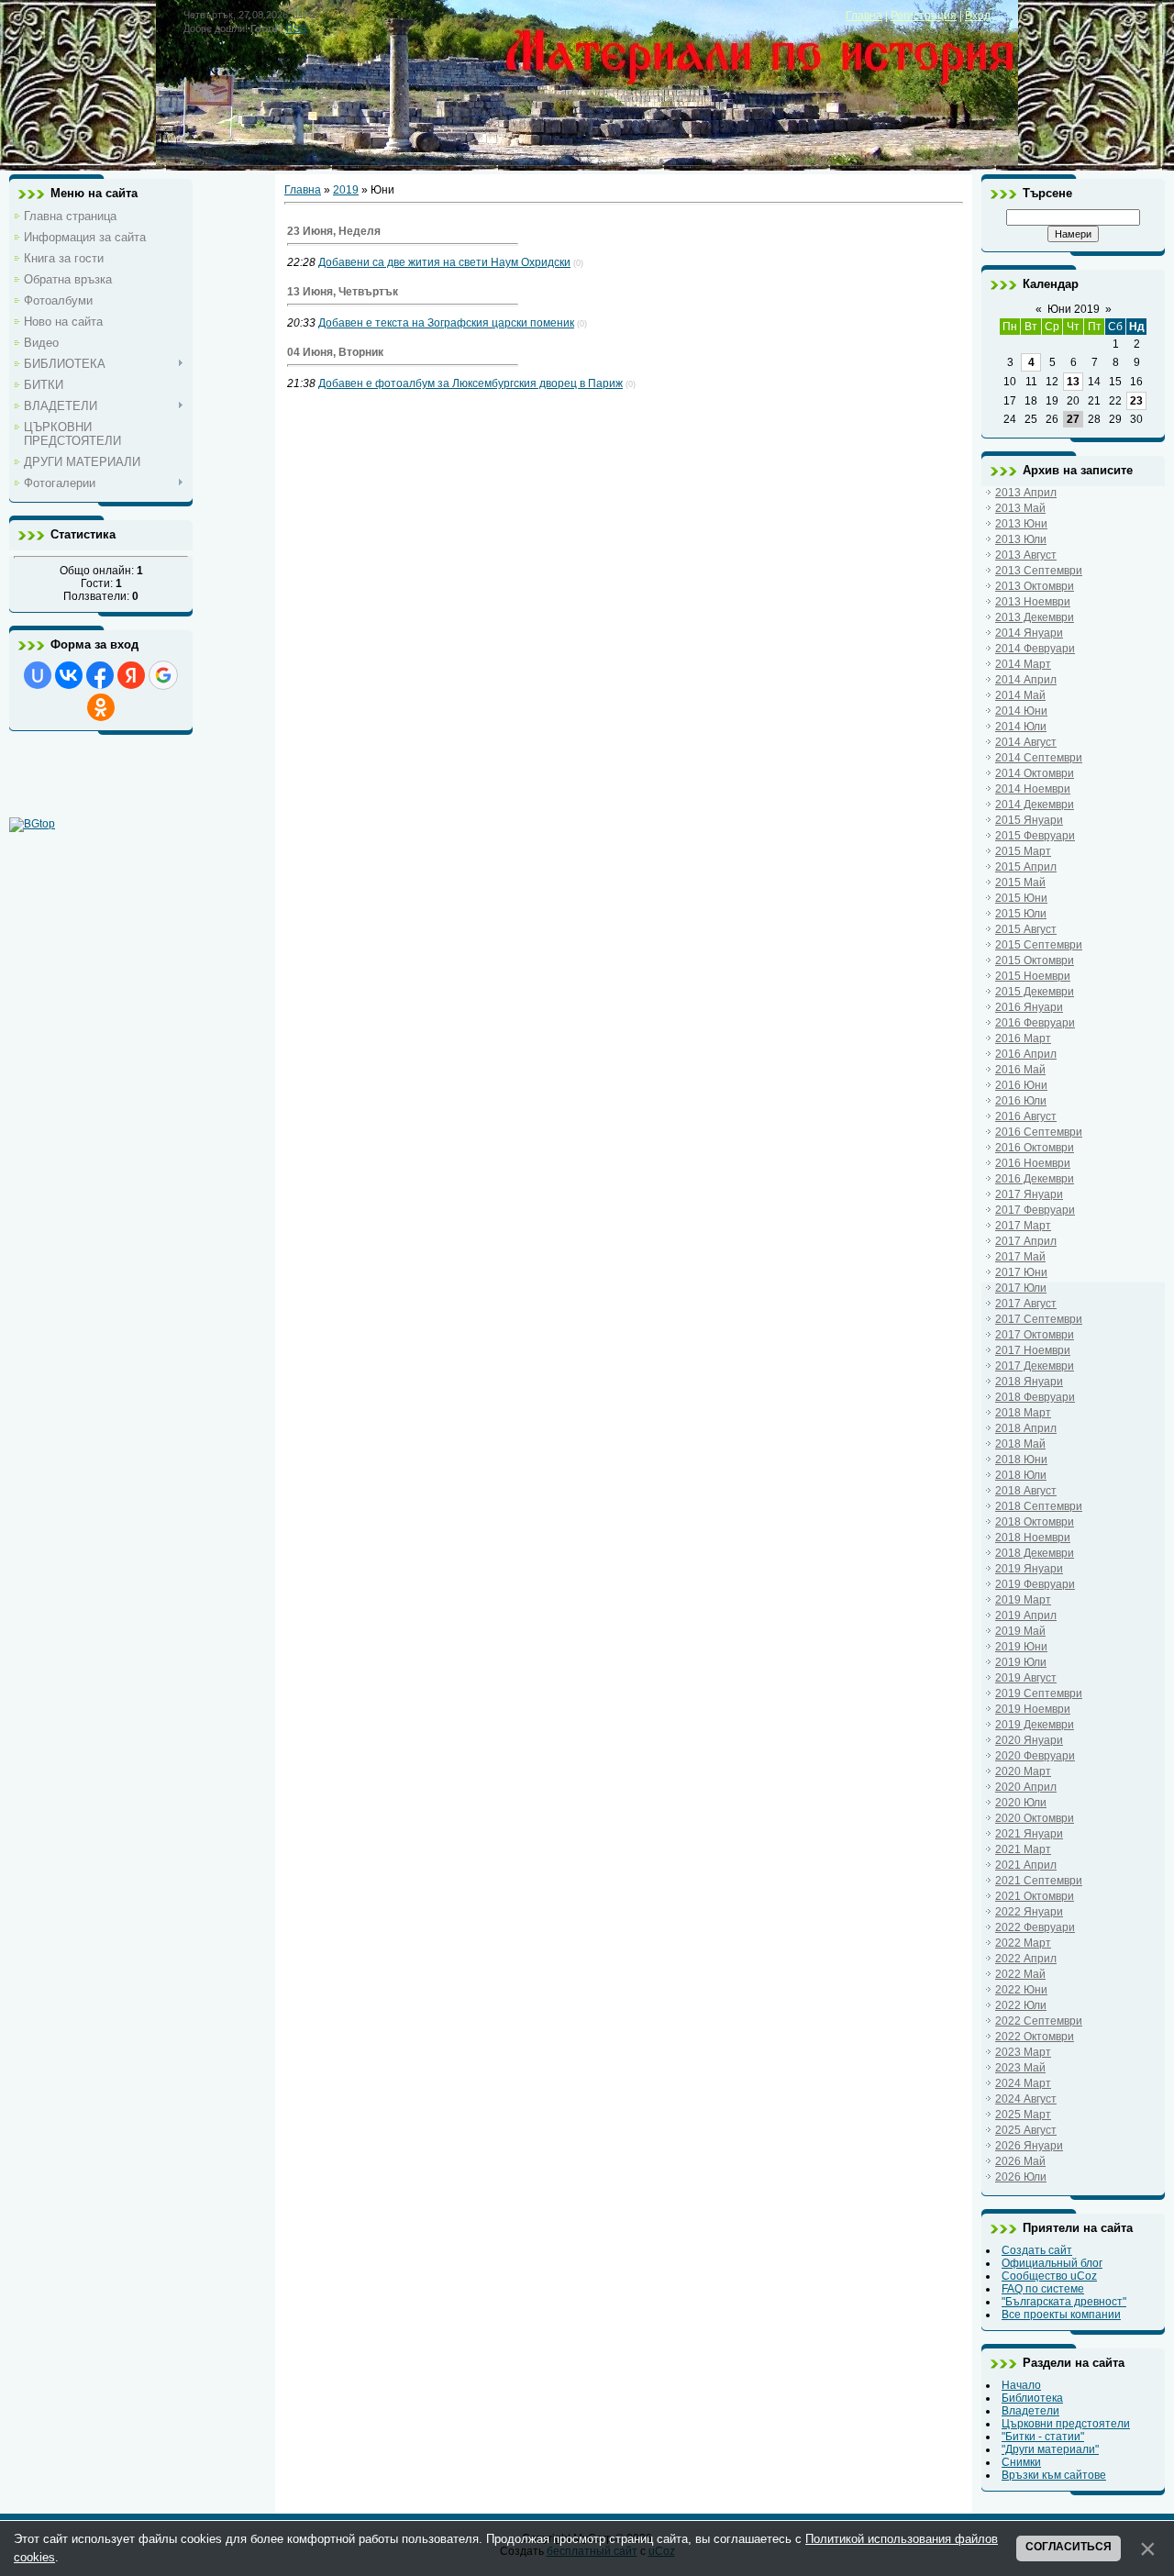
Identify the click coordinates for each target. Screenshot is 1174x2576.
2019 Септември (1039, 1693)
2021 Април (1026, 1865)
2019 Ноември (1033, 1709)
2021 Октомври (1035, 1896)
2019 (346, 190)
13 (1073, 382)
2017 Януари (1029, 1194)
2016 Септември (1039, 1132)
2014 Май (1020, 695)
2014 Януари (1029, 633)
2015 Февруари (1035, 836)
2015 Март (1023, 851)
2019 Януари (1029, 1569)
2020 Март (1023, 1771)
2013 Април (1026, 493)
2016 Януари (1029, 1007)
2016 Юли (1021, 1101)
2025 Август (1026, 2130)
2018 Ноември (1033, 1538)
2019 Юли (1021, 1662)
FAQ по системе (1043, 2289)
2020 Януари (1029, 1740)
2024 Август (1026, 2099)
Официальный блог (1052, 2263)
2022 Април (1026, 1959)
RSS (296, 28)
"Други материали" (1050, 2449)
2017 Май (1020, 1257)
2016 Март (1023, 1038)
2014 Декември (1035, 805)
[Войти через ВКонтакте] (69, 675)
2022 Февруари (1035, 1927)
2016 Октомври (1035, 1148)
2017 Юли (1021, 1288)
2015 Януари (1029, 820)
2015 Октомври (1035, 960)
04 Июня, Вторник (335, 352)
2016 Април (1026, 1054)
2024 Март (1023, 2083)
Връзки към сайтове (1054, 2475)
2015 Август (1026, 929)
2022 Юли (1021, 2005)
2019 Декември (1035, 1725)
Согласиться (1069, 2547)
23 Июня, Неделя (334, 231)
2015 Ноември (1033, 976)
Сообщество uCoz (1049, 2276)
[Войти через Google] (163, 675)
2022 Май (1020, 1974)
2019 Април (1026, 1616)
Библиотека (1032, 2398)
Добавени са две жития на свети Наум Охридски (444, 262)
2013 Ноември (1033, 602)
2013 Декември (1035, 617)
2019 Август (1026, 1678)
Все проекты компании (1061, 2315)
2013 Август (1026, 555)
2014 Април (1026, 680)
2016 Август (1026, 1116)
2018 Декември (1035, 1553)
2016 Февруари (1035, 1023)
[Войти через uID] (38, 675)
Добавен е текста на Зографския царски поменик (446, 323)
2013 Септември (1039, 571)
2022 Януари (1029, 1912)
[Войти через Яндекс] (131, 675)
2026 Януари (1029, 2146)
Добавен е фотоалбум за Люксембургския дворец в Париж (471, 383)
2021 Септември (1039, 1881)
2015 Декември (1035, 992)
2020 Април (1026, 1787)
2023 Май (1020, 2068)
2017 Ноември (1033, 1350)
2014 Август (1026, 742)
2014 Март (1023, 664)
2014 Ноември (1033, 789)
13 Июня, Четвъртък (343, 292)
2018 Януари (1029, 1382)
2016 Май (1020, 1070)
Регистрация (924, 16)
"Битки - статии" (1043, 2437)
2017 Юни (1021, 1272)
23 (1136, 401)
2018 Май (1020, 1444)
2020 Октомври (1035, 1818)
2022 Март (1023, 1943)
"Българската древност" (1064, 2302)
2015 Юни (1021, 898)
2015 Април (1026, 867)
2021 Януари (1029, 1834)
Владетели (1030, 2411)
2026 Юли (1021, 2177)
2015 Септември (1039, 945)
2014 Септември (1039, 758)
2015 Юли (1021, 914)
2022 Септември (1039, 2021)
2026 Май (1020, 2161)
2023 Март (1023, 2052)
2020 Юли (1021, 1803)
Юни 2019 (1074, 309)
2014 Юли (1021, 727)
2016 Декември (1035, 1179)
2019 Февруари (1035, 1584)
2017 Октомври (1035, 1335)
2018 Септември (1039, 1506)
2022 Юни (1021, 1990)
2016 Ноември (1033, 1163)
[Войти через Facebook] (100, 675)
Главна (864, 16)
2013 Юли (1021, 539)
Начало (1021, 2385)
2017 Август (1026, 1304)
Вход (978, 16)
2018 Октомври (1035, 1522)
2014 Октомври (1035, 773)
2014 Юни (1021, 711)
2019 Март (1023, 1600)
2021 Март (1023, 1849)
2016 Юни (1021, 1085)
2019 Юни (1021, 1647)
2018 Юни (1021, 1460)
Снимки (1021, 2462)
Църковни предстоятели (1066, 2424)
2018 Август (1026, 1491)
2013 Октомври (1035, 586)
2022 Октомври (1035, 2037)
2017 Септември (1039, 1319)
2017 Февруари (1035, 1210)
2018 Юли (1021, 1475)
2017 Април (1026, 1241)
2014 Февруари (1035, 649)
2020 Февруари (1035, 1756)
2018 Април (1026, 1428)
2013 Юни (1021, 524)
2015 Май (1020, 883)
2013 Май (1020, 508)
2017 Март (1023, 1226)
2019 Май (1020, 1631)
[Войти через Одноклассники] (101, 707)
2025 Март (1023, 2115)
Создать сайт (1037, 2250)
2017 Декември (1035, 1366)
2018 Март (1023, 1413)
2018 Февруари (1035, 1397)
